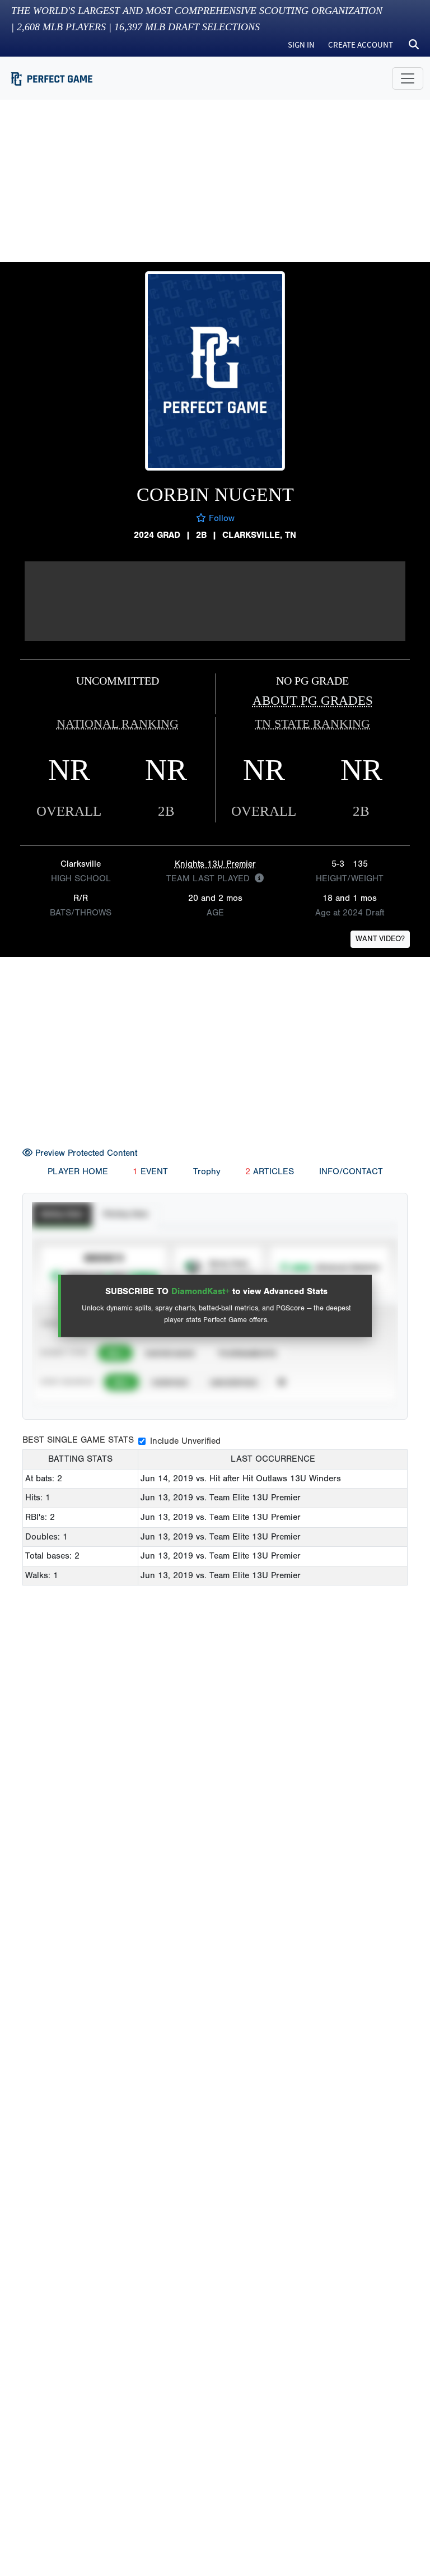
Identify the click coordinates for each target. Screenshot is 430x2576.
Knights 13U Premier (215, 864)
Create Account (361, 45)
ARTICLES (270, 1171)
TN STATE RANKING (312, 724)
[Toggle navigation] (408, 78)
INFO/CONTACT (351, 1171)
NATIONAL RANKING (118, 724)
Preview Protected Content (85, 1153)
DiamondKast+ (200, 1291)
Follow (220, 518)
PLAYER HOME (78, 1171)
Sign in (301, 45)
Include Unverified (185, 1441)
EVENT (150, 1171)
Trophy (207, 1171)
